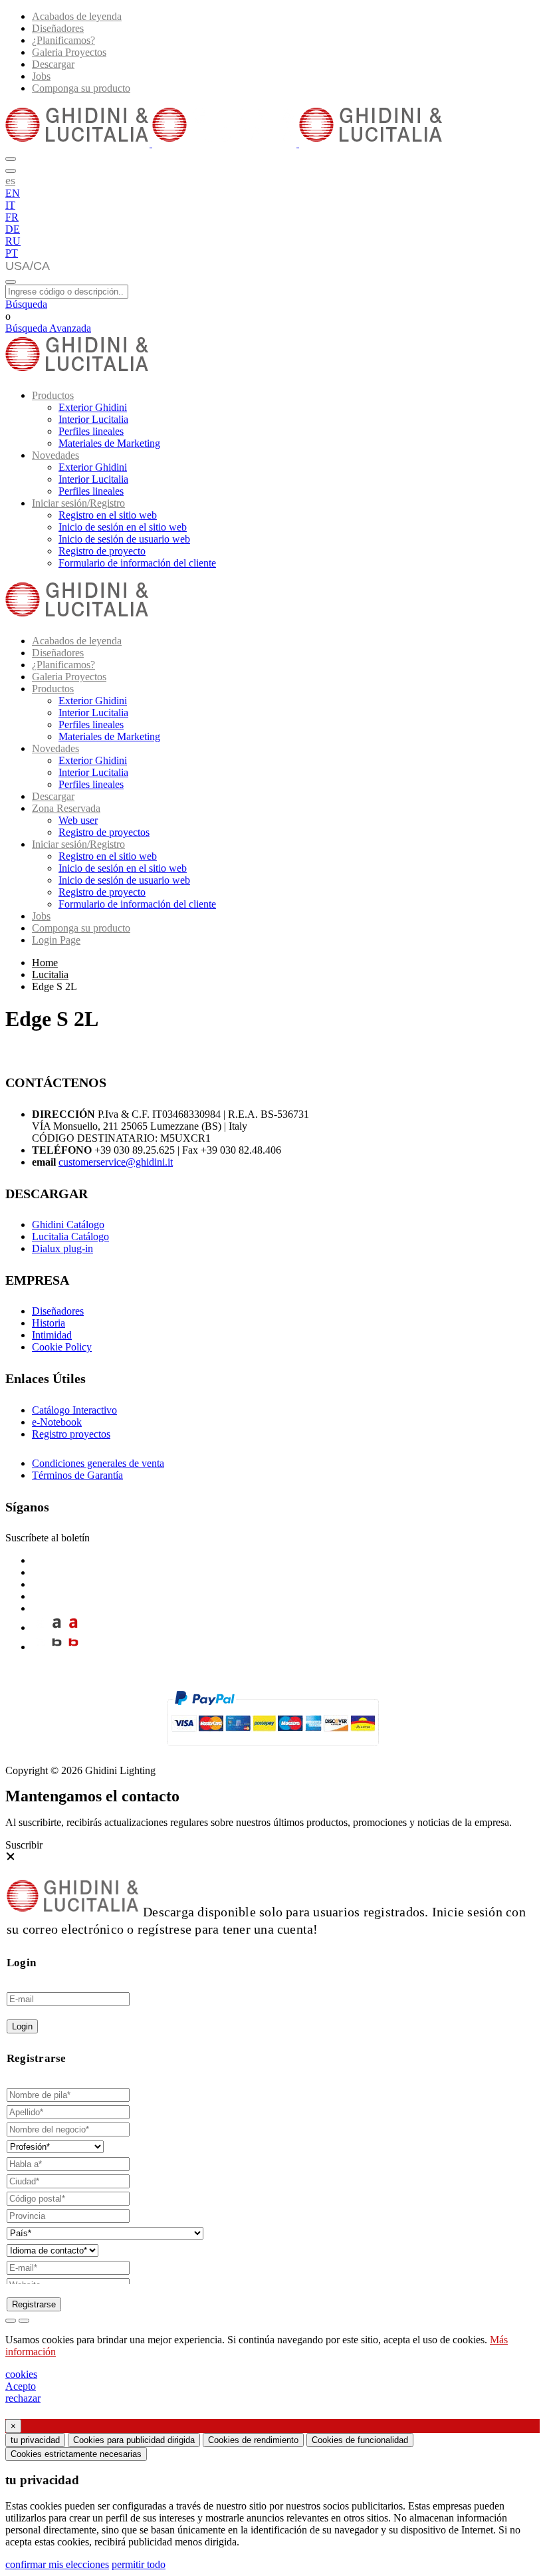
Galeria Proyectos (69, 52)
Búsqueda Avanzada (48, 328)
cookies (21, 2374)
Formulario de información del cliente (137, 563)
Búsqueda (26, 304)
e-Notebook (57, 1422)
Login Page (56, 940)
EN (13, 193)
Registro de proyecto (102, 551)
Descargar (53, 64)
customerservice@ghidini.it (116, 1162)
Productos (53, 395)
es (10, 180)
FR (12, 217)
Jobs (41, 76)
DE (13, 229)
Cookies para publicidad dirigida (134, 2440)
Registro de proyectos (104, 832)
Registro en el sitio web (108, 515)
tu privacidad (35, 2440)
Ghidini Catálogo (68, 1224)
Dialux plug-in (62, 1248)
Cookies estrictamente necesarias (76, 2454)
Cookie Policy (62, 1347)
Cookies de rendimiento (253, 2440)
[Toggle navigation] (11, 282)
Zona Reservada (66, 808)
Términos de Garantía (77, 1475)
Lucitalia (50, 974)
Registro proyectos (71, 1434)
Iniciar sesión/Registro (78, 503)
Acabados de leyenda (77, 16)
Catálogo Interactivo (74, 1410)
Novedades (55, 455)
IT (10, 205)
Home (45, 963)
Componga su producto (81, 88)
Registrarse (34, 2304)
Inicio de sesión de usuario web (124, 539)
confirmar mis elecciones (57, 2564)
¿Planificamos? (63, 40)
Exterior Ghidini (93, 407)
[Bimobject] (57, 1647)
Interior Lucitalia (93, 419)
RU (13, 241)
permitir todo (139, 2564)
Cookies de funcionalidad (360, 2440)
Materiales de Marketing (109, 443)
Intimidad (52, 1335)
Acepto (21, 2386)
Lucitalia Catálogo (70, 1236)
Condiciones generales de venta (98, 1463)
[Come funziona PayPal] (273, 1752)
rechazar (23, 2398)
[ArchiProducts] (57, 1627)
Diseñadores (58, 28)
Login (22, 2026)
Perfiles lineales (91, 431)
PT (12, 253)
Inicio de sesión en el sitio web (123, 527)
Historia (49, 1323)
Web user (78, 820)
